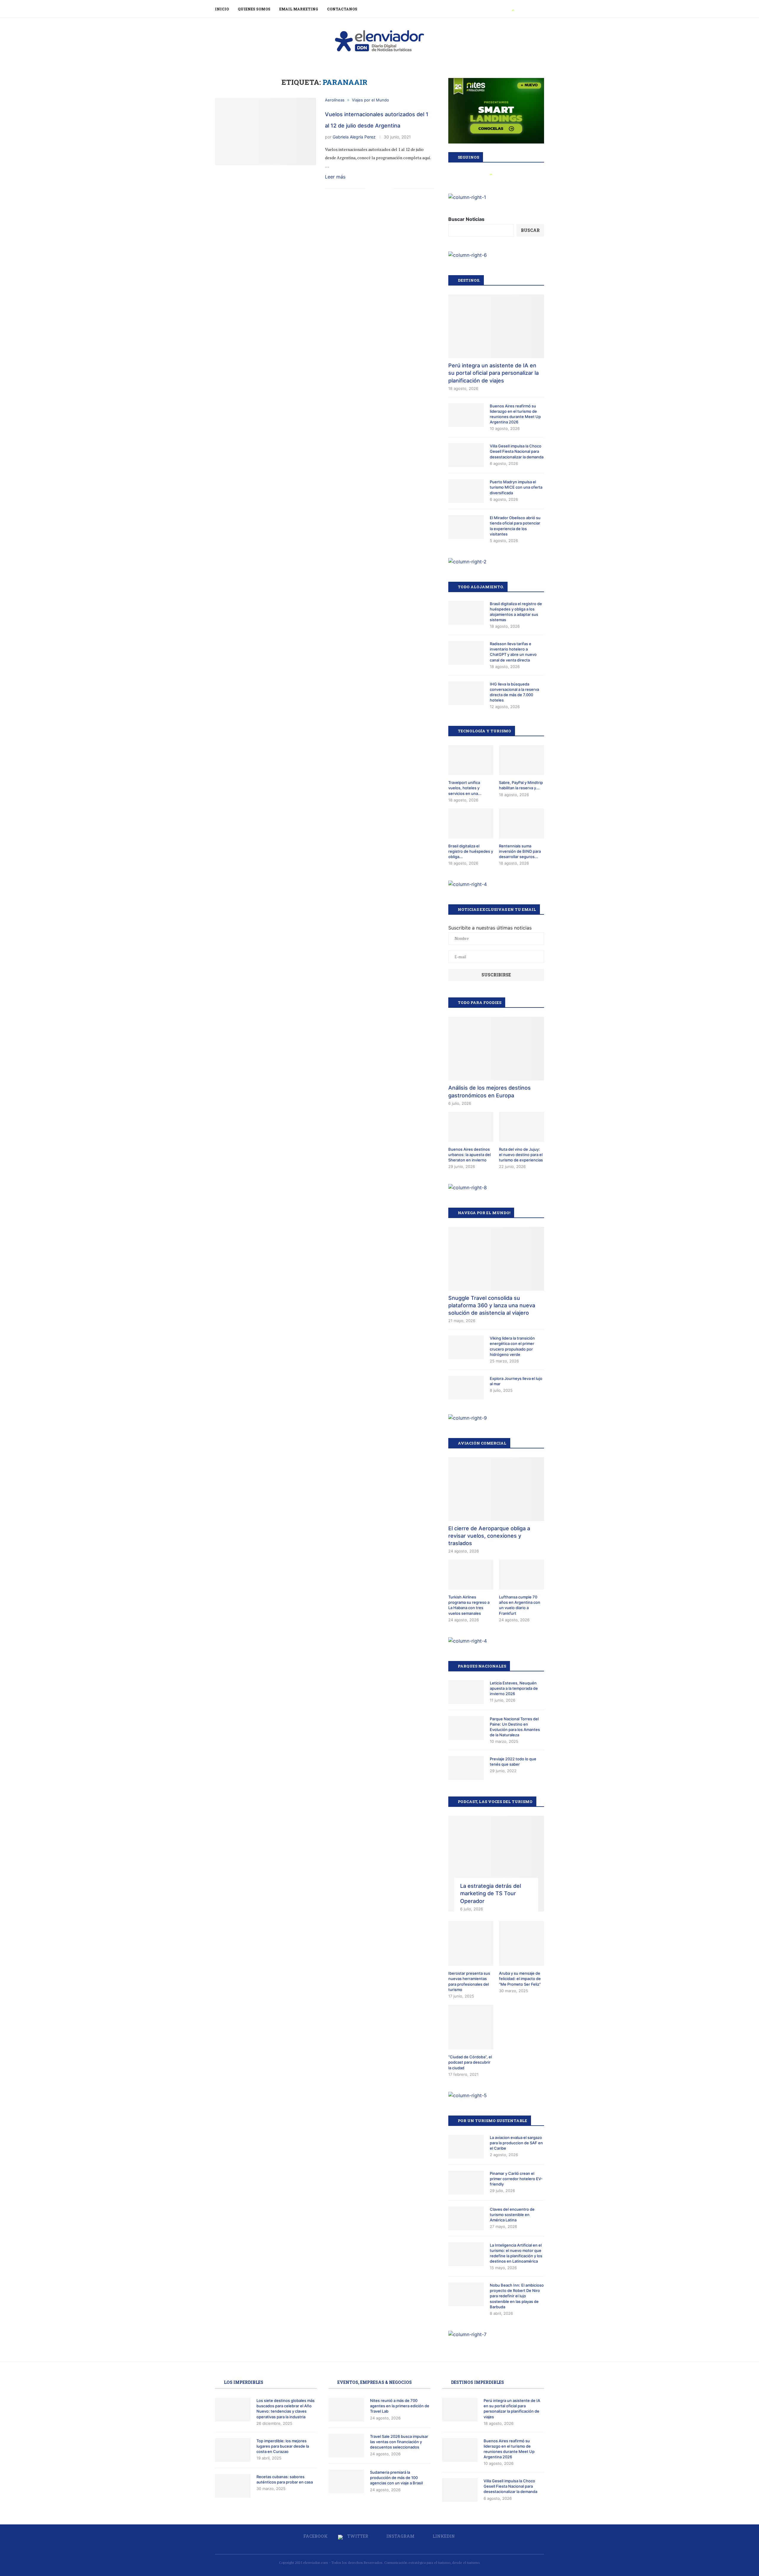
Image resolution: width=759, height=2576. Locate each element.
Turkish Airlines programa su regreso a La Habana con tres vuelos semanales (469, 1605)
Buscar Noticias (466, 219)
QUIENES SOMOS (254, 9)
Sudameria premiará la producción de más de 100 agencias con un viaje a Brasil (396, 2478)
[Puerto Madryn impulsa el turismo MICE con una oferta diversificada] (466, 491)
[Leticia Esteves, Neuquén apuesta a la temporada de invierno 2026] (466, 1692)
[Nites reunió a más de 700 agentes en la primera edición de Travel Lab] (346, 2410)
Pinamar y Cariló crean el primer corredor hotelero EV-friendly (516, 2179)
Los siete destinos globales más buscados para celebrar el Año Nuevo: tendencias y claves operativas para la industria (286, 2409)
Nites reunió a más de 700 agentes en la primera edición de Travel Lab (400, 2406)
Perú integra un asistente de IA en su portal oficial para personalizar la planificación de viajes (493, 373)
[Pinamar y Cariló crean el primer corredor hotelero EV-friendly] (466, 2183)
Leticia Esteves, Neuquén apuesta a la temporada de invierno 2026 (514, 1688)
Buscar (530, 230)
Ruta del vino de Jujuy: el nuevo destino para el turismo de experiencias (521, 1155)
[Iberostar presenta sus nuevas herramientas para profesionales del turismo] (471, 1944)
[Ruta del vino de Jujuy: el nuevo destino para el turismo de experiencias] (522, 1127)
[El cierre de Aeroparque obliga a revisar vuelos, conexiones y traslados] (496, 1489)
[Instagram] (520, 9)
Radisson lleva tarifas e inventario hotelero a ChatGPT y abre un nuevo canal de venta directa (513, 652)
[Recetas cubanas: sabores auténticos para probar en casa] (233, 2486)
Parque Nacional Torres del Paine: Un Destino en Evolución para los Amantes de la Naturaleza (515, 1727)
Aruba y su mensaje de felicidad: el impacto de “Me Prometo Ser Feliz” (520, 1979)
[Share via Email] (389, 189)
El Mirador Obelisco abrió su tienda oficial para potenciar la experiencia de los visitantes (515, 526)
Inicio (222, 9)
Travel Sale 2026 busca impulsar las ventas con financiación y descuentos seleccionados (399, 2442)
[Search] (541, 9)
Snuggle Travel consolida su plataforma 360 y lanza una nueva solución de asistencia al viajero (492, 1305)
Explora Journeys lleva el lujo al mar (516, 1381)
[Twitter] (513, 9)
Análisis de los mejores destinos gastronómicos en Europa (489, 1091)
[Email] (533, 9)
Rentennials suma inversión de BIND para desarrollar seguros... (520, 851)
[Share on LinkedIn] (382, 189)
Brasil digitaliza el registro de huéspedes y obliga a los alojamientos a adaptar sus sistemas (516, 612)
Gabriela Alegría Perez (354, 137)
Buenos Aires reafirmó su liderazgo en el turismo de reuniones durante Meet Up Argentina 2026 (515, 414)
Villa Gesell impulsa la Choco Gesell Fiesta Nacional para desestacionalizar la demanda (517, 451)
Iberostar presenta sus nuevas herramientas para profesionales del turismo (469, 1981)
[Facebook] (506, 9)
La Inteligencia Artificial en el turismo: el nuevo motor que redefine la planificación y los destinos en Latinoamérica (516, 2253)
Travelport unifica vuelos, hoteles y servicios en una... (465, 788)
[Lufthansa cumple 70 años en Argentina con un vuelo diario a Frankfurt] (522, 1575)
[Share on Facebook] (370, 189)
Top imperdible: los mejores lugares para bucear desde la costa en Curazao (283, 2446)
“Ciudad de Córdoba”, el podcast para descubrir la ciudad (470, 2062)
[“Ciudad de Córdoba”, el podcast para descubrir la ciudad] (471, 2027)
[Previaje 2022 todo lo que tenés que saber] (466, 1768)
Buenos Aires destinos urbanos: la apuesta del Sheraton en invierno (469, 1155)
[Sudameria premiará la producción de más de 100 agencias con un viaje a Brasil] (346, 2481)
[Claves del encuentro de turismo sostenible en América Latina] (466, 2218)
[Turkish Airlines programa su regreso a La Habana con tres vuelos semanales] (471, 1575)
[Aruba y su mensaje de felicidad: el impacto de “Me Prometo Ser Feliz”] (522, 1944)
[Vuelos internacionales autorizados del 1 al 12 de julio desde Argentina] (266, 131)
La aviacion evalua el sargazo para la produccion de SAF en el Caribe (516, 2143)
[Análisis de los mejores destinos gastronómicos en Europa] (496, 1049)
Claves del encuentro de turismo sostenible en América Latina (512, 2215)
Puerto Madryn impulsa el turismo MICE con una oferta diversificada (516, 487)
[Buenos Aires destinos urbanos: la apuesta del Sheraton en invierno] (471, 1127)
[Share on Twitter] (376, 189)
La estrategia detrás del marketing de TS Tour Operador (491, 1893)
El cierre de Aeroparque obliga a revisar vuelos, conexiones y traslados (489, 1536)
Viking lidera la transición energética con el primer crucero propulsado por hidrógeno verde (512, 1346)
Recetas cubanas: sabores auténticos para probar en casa (285, 2479)
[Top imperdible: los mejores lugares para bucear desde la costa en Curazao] (233, 2450)
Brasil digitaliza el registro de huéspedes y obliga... (471, 851)
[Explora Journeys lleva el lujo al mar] (466, 1388)
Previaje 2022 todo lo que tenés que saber (513, 1762)
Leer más (335, 177)
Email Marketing (299, 9)
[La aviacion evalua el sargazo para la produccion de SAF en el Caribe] (466, 2147)
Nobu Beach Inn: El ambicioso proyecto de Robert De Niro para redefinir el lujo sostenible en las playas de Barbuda (517, 2296)
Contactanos (342, 9)
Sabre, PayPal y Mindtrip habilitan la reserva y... (521, 785)
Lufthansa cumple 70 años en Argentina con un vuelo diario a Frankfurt (520, 1605)
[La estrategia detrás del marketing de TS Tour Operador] (496, 1864)
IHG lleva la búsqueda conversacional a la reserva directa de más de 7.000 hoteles (514, 692)
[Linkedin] (526, 9)
